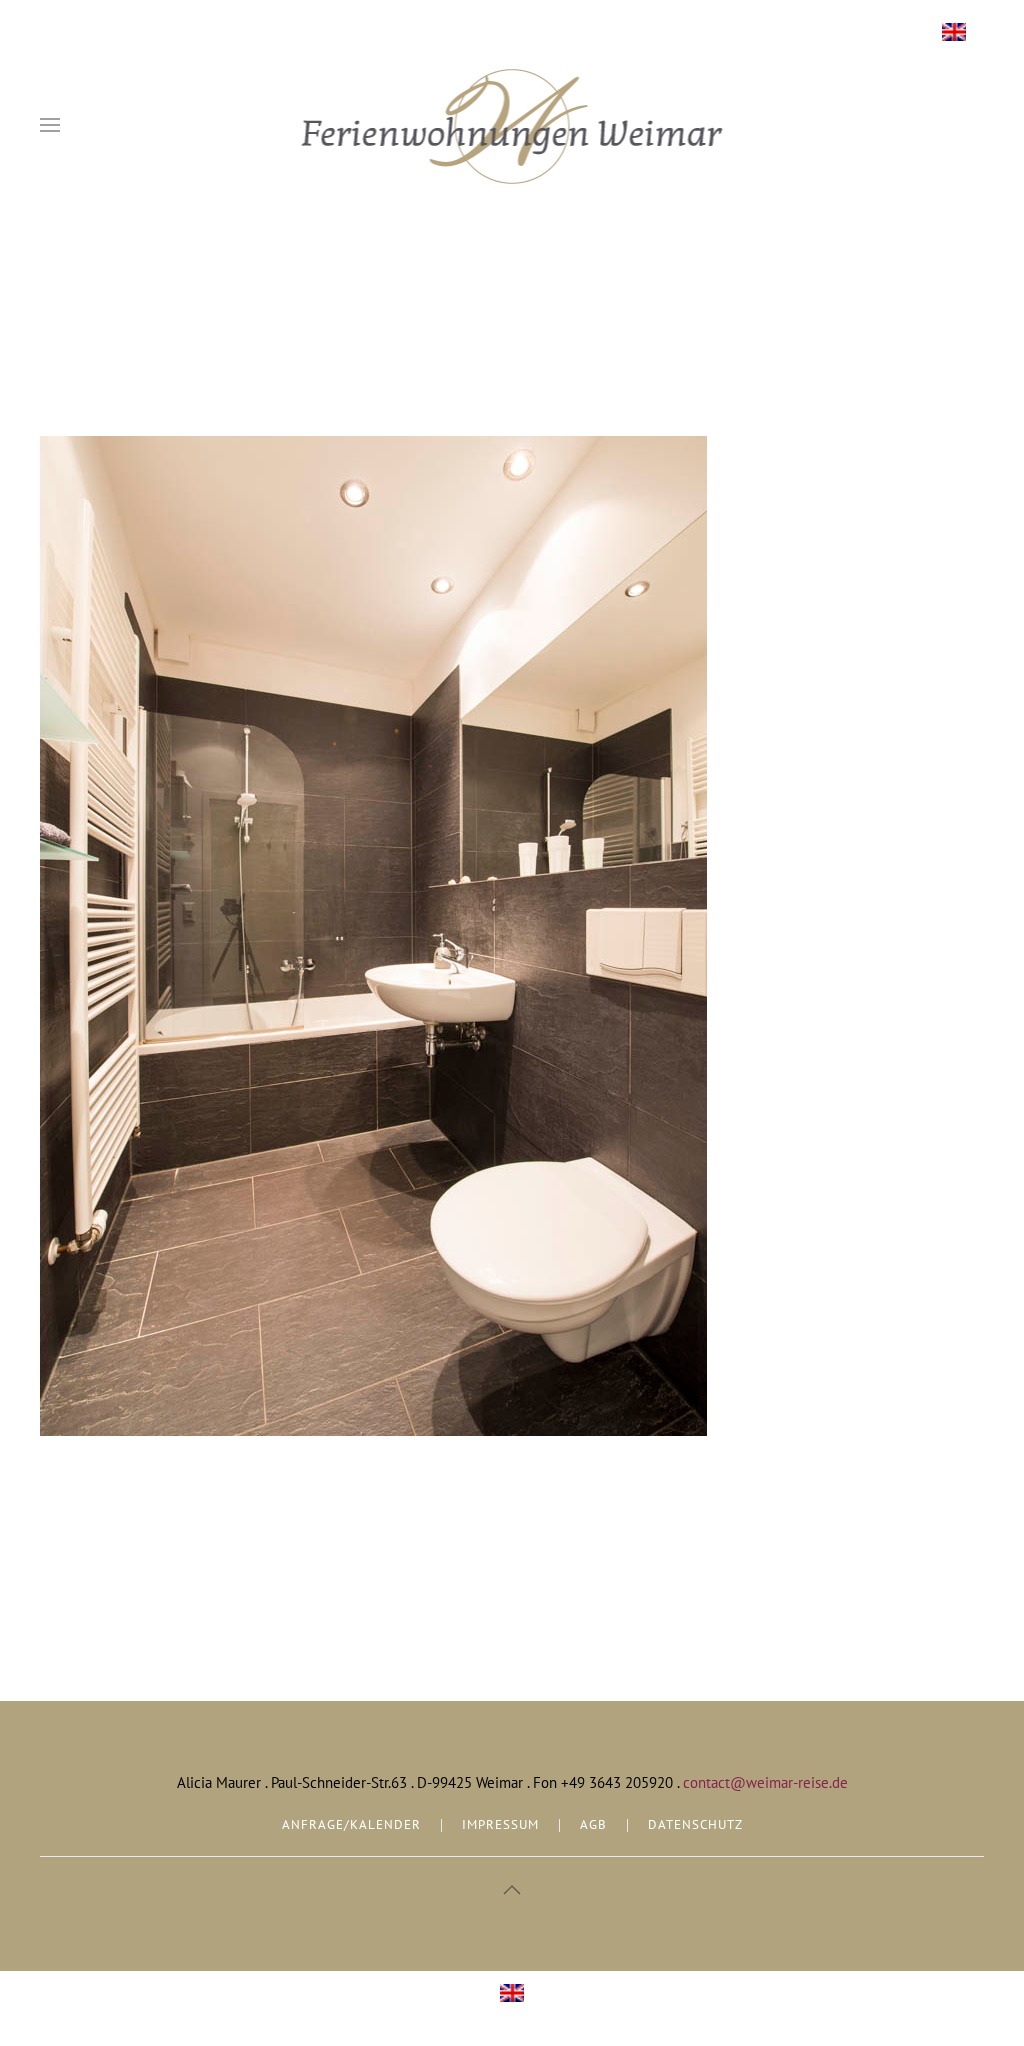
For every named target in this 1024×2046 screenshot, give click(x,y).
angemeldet (141, 1598)
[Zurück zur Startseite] (512, 125)
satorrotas (186, 388)
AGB (593, 1824)
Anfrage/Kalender (351, 1824)
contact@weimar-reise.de (765, 1782)
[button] (50, 125)
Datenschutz (695, 1824)
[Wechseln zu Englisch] (954, 32)
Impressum (500, 1824)
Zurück (76, 1488)
